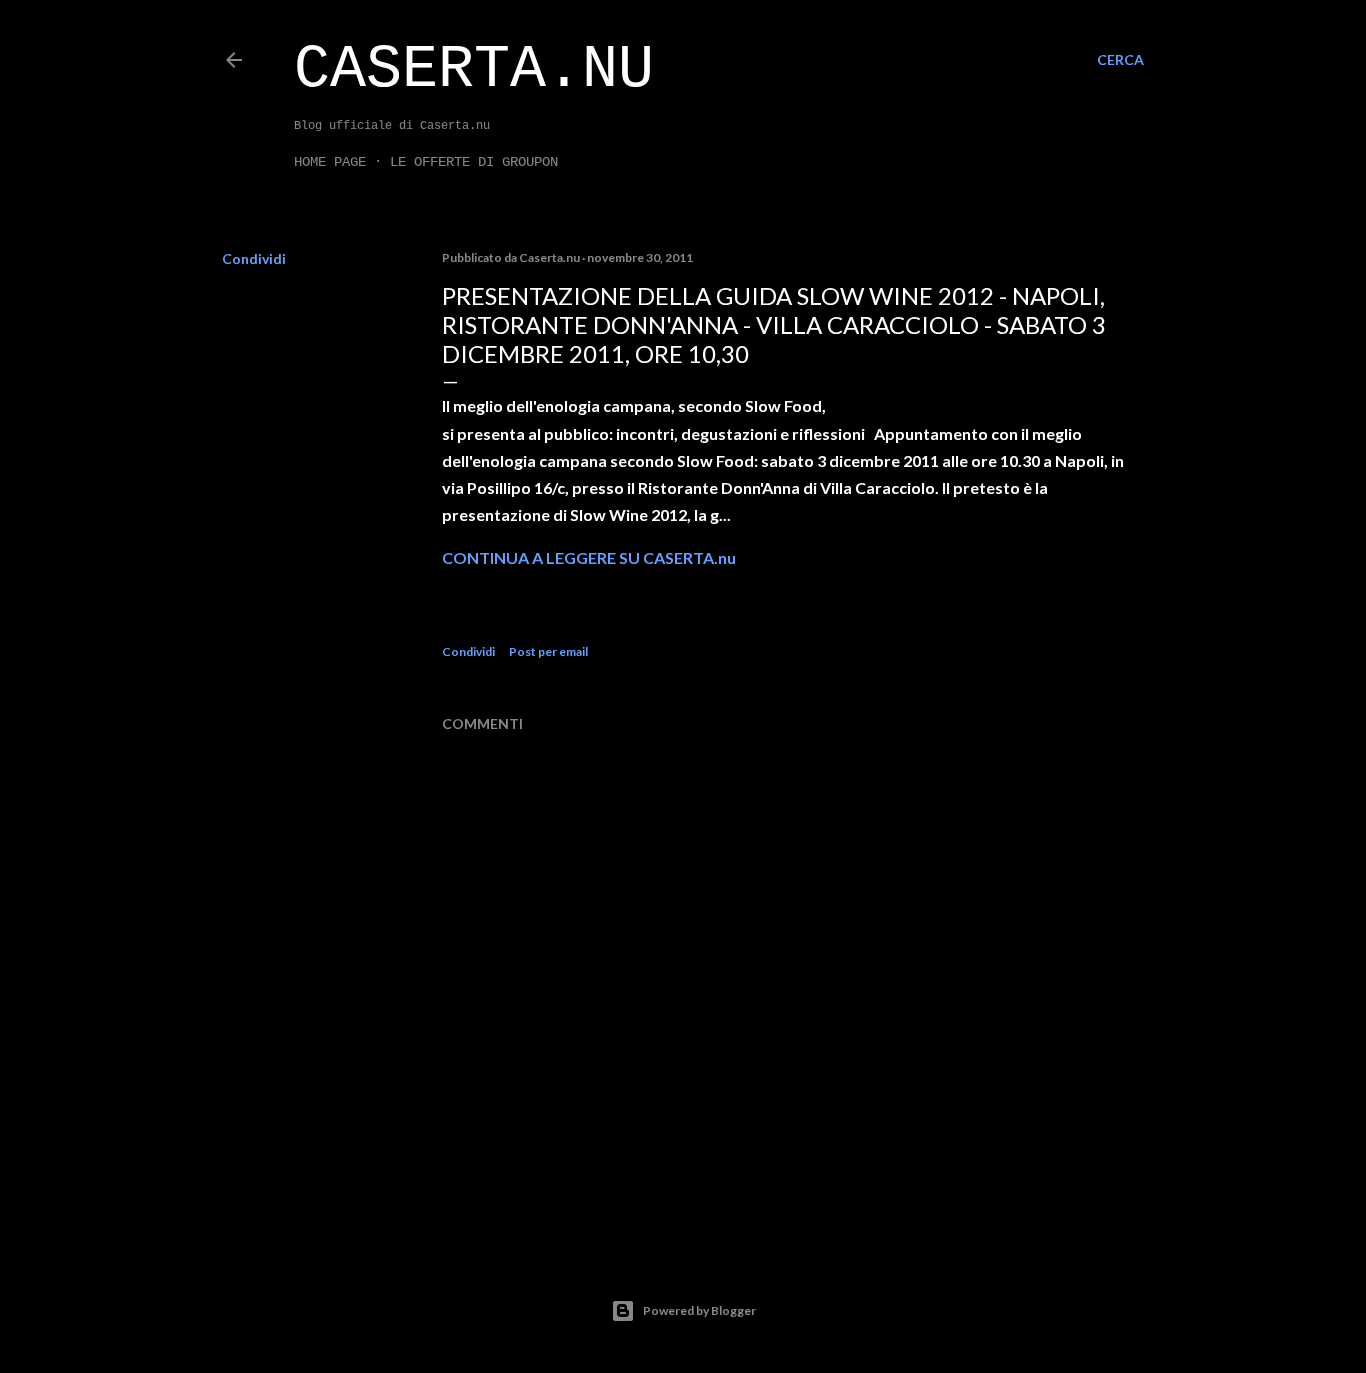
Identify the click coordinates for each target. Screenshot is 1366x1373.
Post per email (548, 651)
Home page (330, 162)
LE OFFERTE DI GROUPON (474, 162)
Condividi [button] (254, 258)
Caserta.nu (474, 70)
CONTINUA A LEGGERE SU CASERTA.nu (589, 557)
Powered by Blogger (699, 1310)
